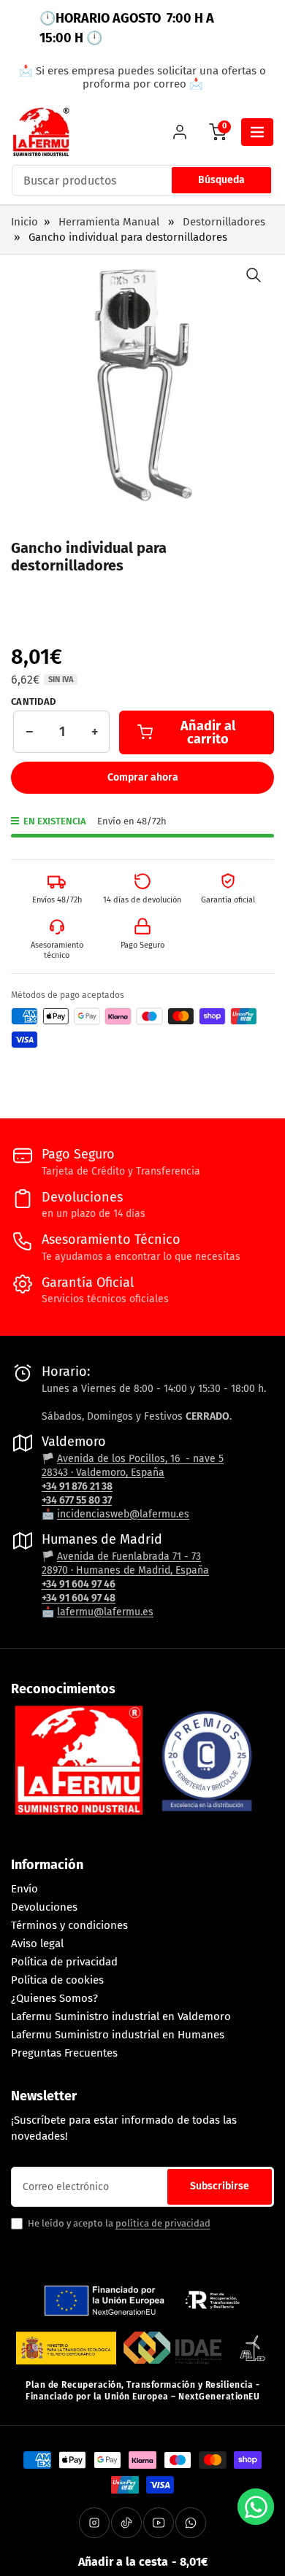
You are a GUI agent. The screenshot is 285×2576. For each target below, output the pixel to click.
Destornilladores (224, 222)
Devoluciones (44, 1907)
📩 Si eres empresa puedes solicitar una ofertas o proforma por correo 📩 (142, 77)
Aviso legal (37, 1943)
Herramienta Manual (109, 222)
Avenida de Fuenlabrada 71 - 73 (129, 1556)
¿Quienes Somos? (54, 1998)
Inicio (24, 222)
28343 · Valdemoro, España (103, 1473)
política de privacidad (163, 2223)
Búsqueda (221, 180)
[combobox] (142, 180)
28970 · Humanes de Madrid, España (125, 1570)
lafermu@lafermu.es (105, 1612)
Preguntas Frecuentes (64, 2053)
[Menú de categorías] (257, 132)
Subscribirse (220, 2186)
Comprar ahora (143, 777)
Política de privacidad (64, 1962)
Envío (24, 1889)
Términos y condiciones (69, 1925)
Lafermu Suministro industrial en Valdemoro (121, 2016)
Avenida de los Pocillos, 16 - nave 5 (140, 1459)
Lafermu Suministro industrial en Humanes (118, 2035)
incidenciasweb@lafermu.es (123, 1514)
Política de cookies (57, 1980)
